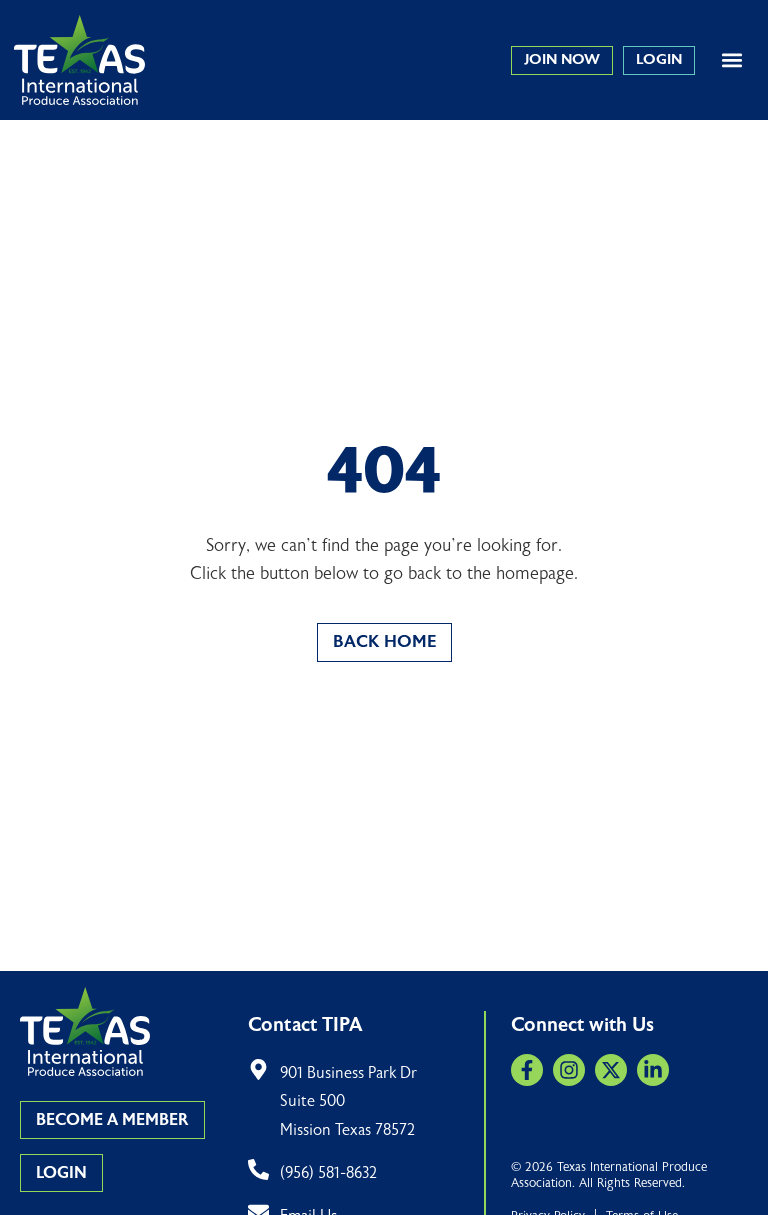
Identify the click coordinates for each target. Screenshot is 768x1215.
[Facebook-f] (527, 1070)
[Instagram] (569, 1070)
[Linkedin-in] (653, 1070)
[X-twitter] (611, 1070)
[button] (731, 60)
